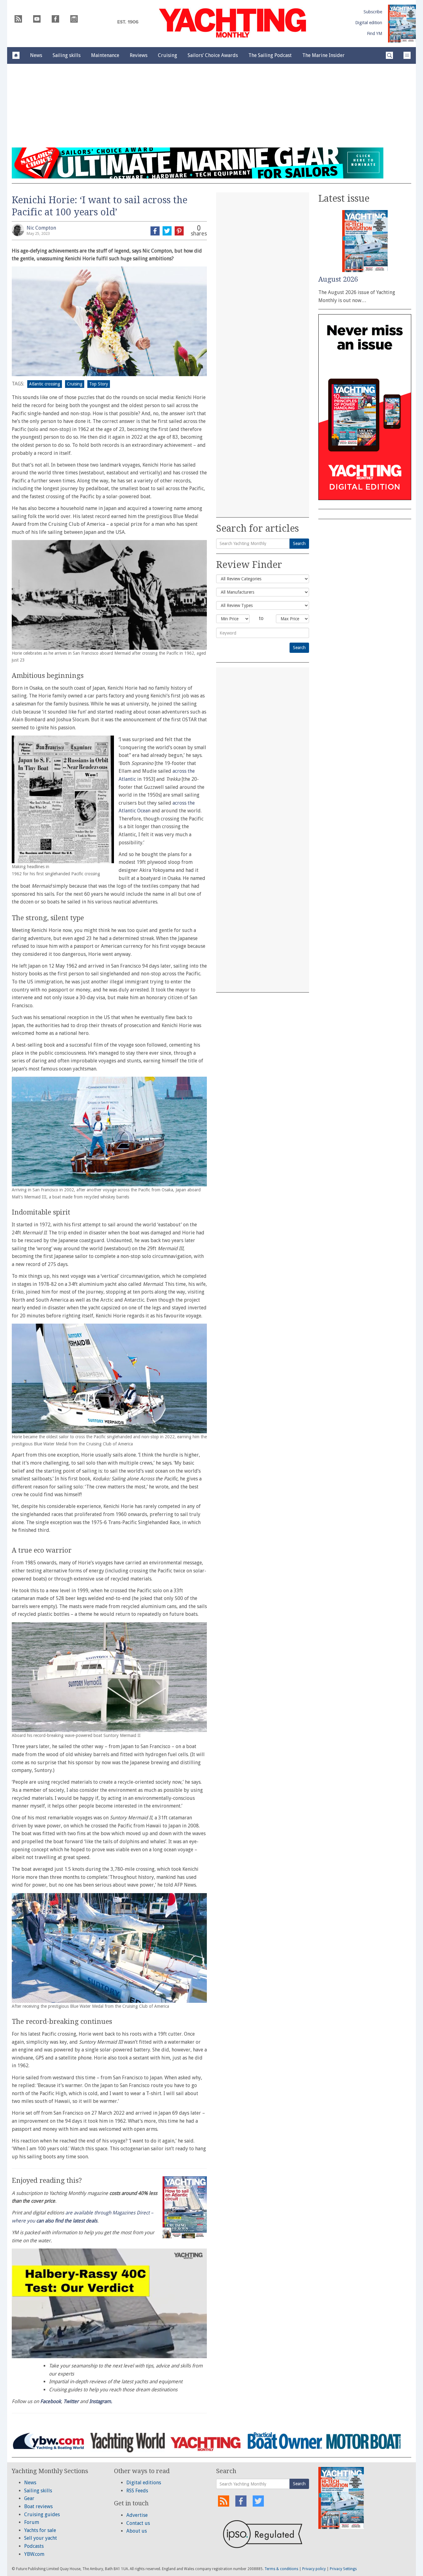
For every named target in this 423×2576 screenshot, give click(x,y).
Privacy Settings (343, 2569)
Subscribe (373, 12)
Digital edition (369, 23)
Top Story (99, 384)
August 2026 (338, 279)
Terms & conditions (281, 2569)
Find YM (375, 33)
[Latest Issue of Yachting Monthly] (402, 24)
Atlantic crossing (45, 384)
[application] (109, 2303)
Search (299, 543)
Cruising (75, 384)
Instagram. (101, 2401)
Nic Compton (41, 228)
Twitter (71, 2401)
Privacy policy (314, 2569)
